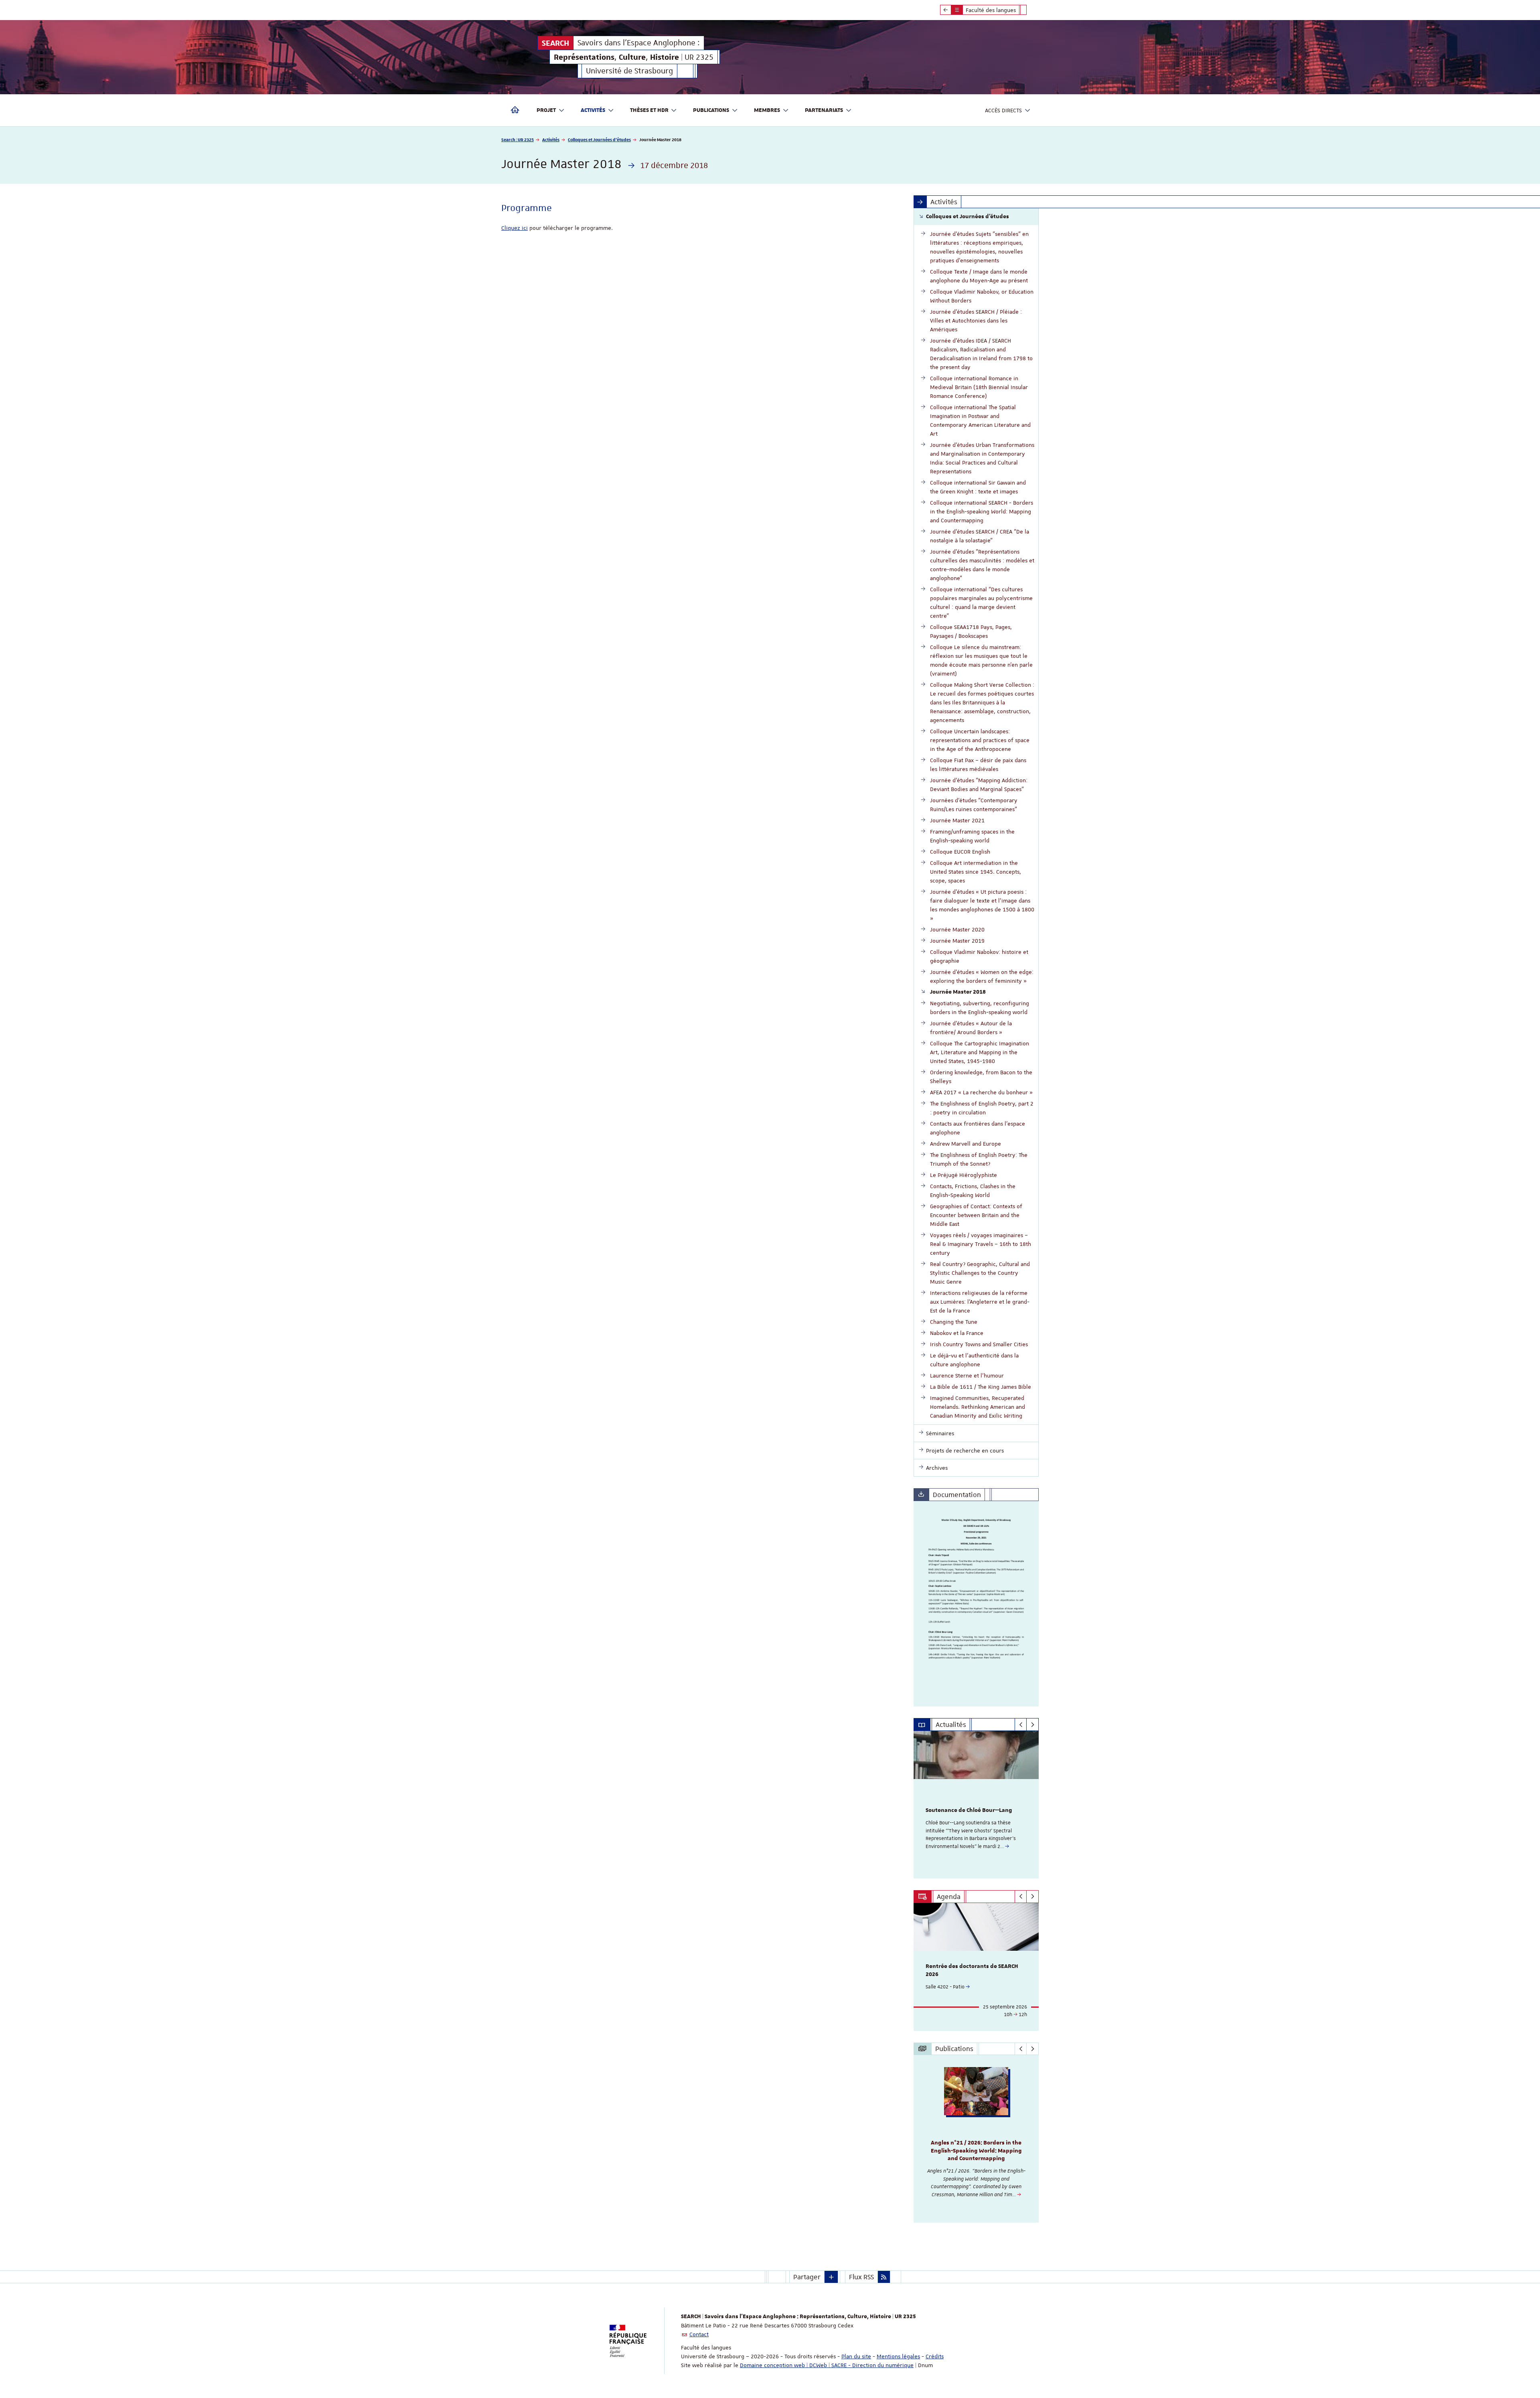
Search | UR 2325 (518, 139)
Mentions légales (898, 2356)
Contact (699, 2334)
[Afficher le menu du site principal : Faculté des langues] (946, 10)
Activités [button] (593, 110)
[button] (831, 2277)
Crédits (935, 2356)
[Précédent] (1021, 1724)
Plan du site (856, 2356)
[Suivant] (1032, 1724)
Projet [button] (546, 110)
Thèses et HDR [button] (649, 110)
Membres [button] (767, 110)
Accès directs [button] (1003, 110)
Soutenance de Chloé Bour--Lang (969, 1810)
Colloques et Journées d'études (599, 139)
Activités (551, 139)
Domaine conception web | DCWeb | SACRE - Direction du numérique (827, 2365)
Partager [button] (807, 2277)
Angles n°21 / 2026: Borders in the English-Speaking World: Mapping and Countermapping (976, 2151)
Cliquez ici (515, 228)
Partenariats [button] (824, 110)
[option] (976, 1805)
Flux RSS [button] (861, 2277)
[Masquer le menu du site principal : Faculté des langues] (1029, 10)
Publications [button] (711, 110)
